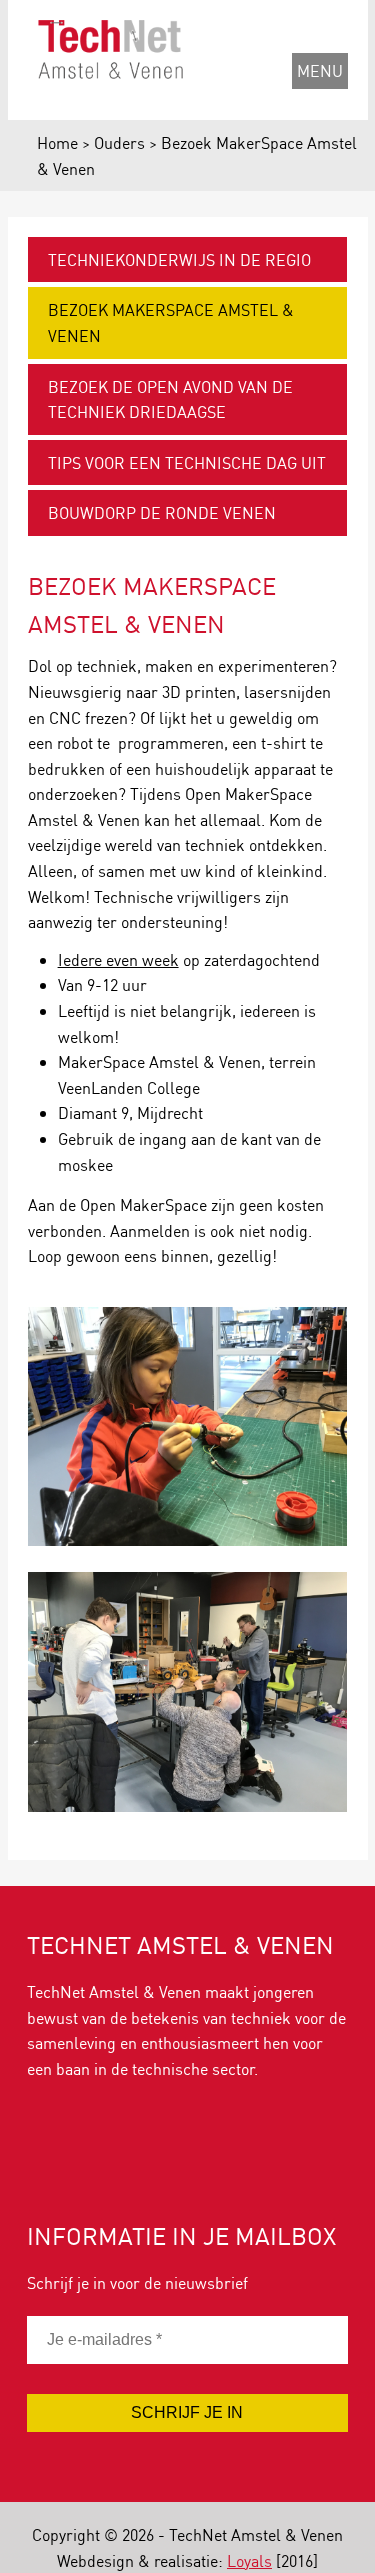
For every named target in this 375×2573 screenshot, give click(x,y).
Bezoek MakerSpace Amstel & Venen (171, 322)
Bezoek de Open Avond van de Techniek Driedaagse (170, 399)
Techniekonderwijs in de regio (179, 259)
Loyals (249, 2560)
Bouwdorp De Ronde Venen (162, 512)
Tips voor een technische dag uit (187, 462)
